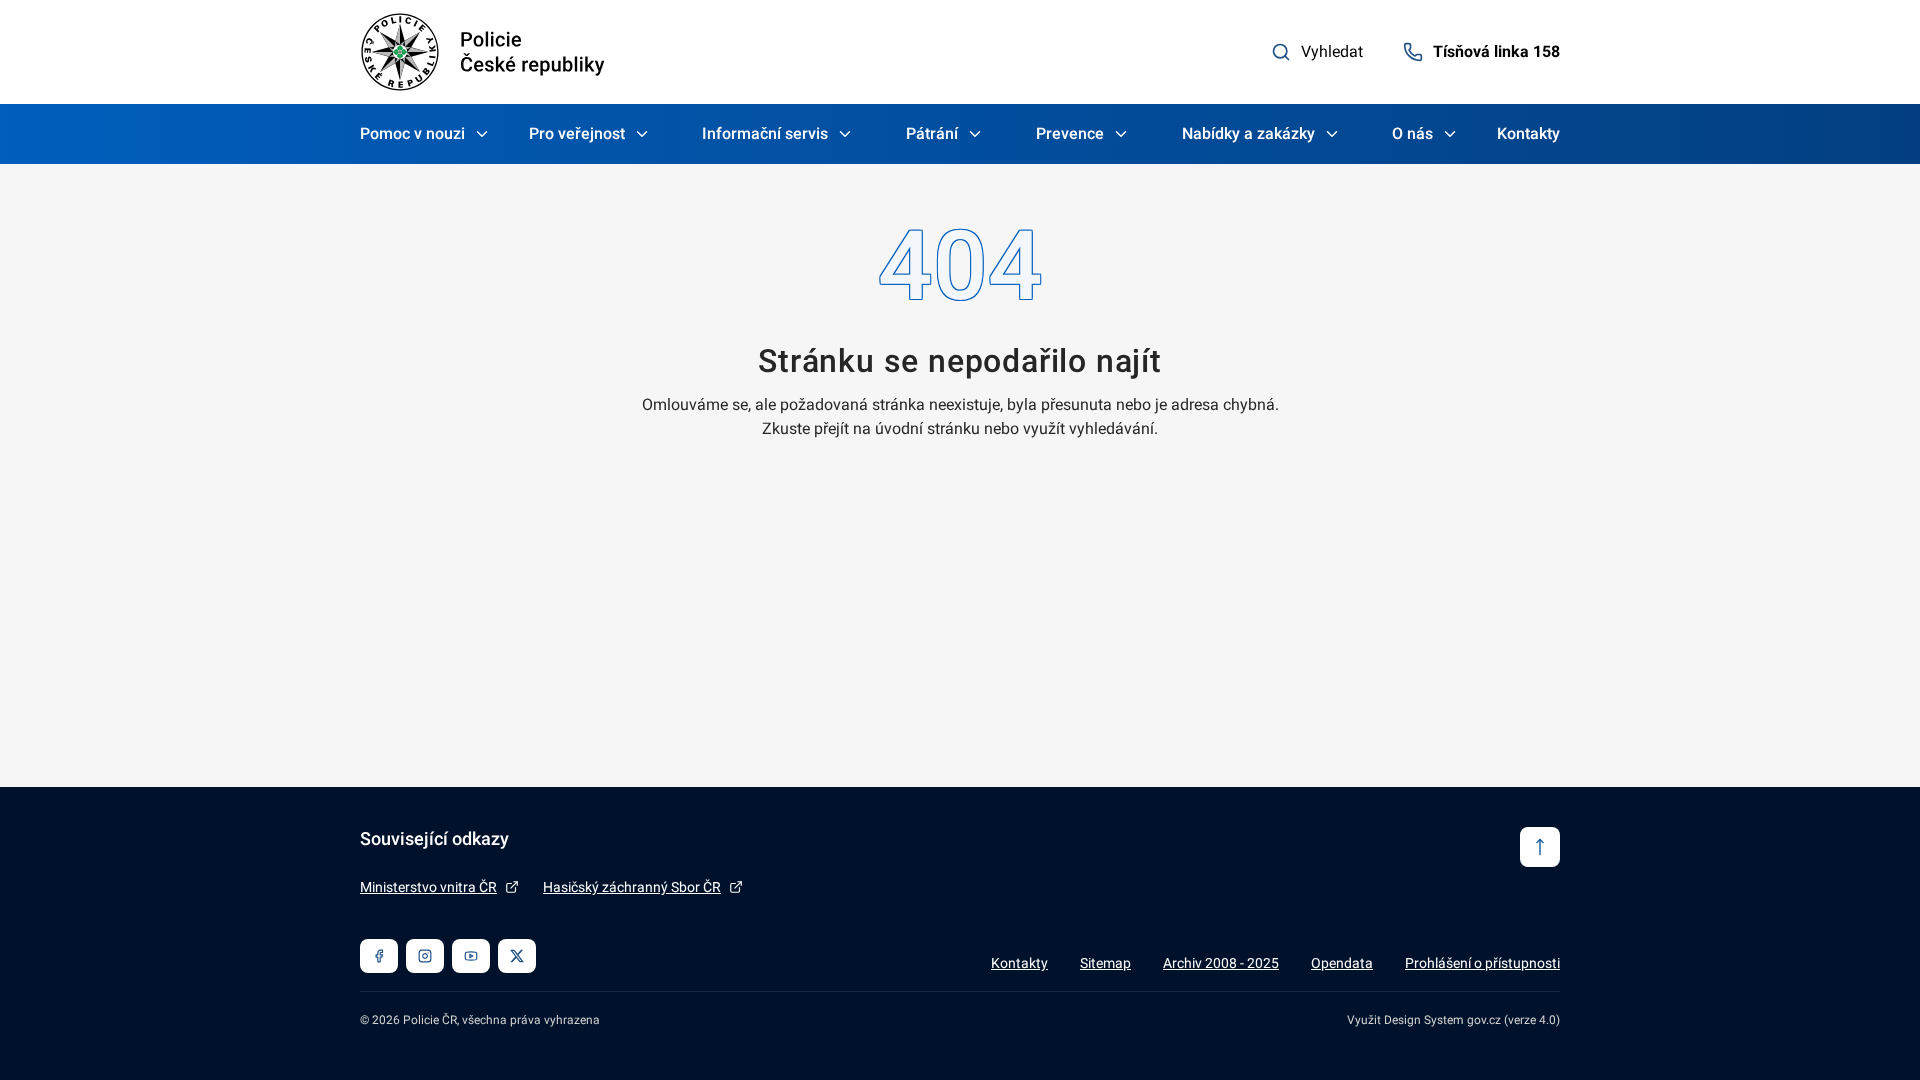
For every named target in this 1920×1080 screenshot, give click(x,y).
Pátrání (932, 133)
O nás (1412, 133)
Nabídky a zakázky (1248, 133)
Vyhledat (1332, 51)
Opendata (1342, 963)
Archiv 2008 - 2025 (1221, 963)
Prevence (1070, 133)
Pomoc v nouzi (412, 133)
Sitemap (1105, 963)
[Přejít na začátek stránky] (1540, 847)
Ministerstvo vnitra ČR (428, 887)
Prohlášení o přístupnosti (1482, 963)
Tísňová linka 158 (1496, 51)
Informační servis (765, 133)
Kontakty (1528, 133)
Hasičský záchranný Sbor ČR (632, 887)
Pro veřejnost (577, 133)
